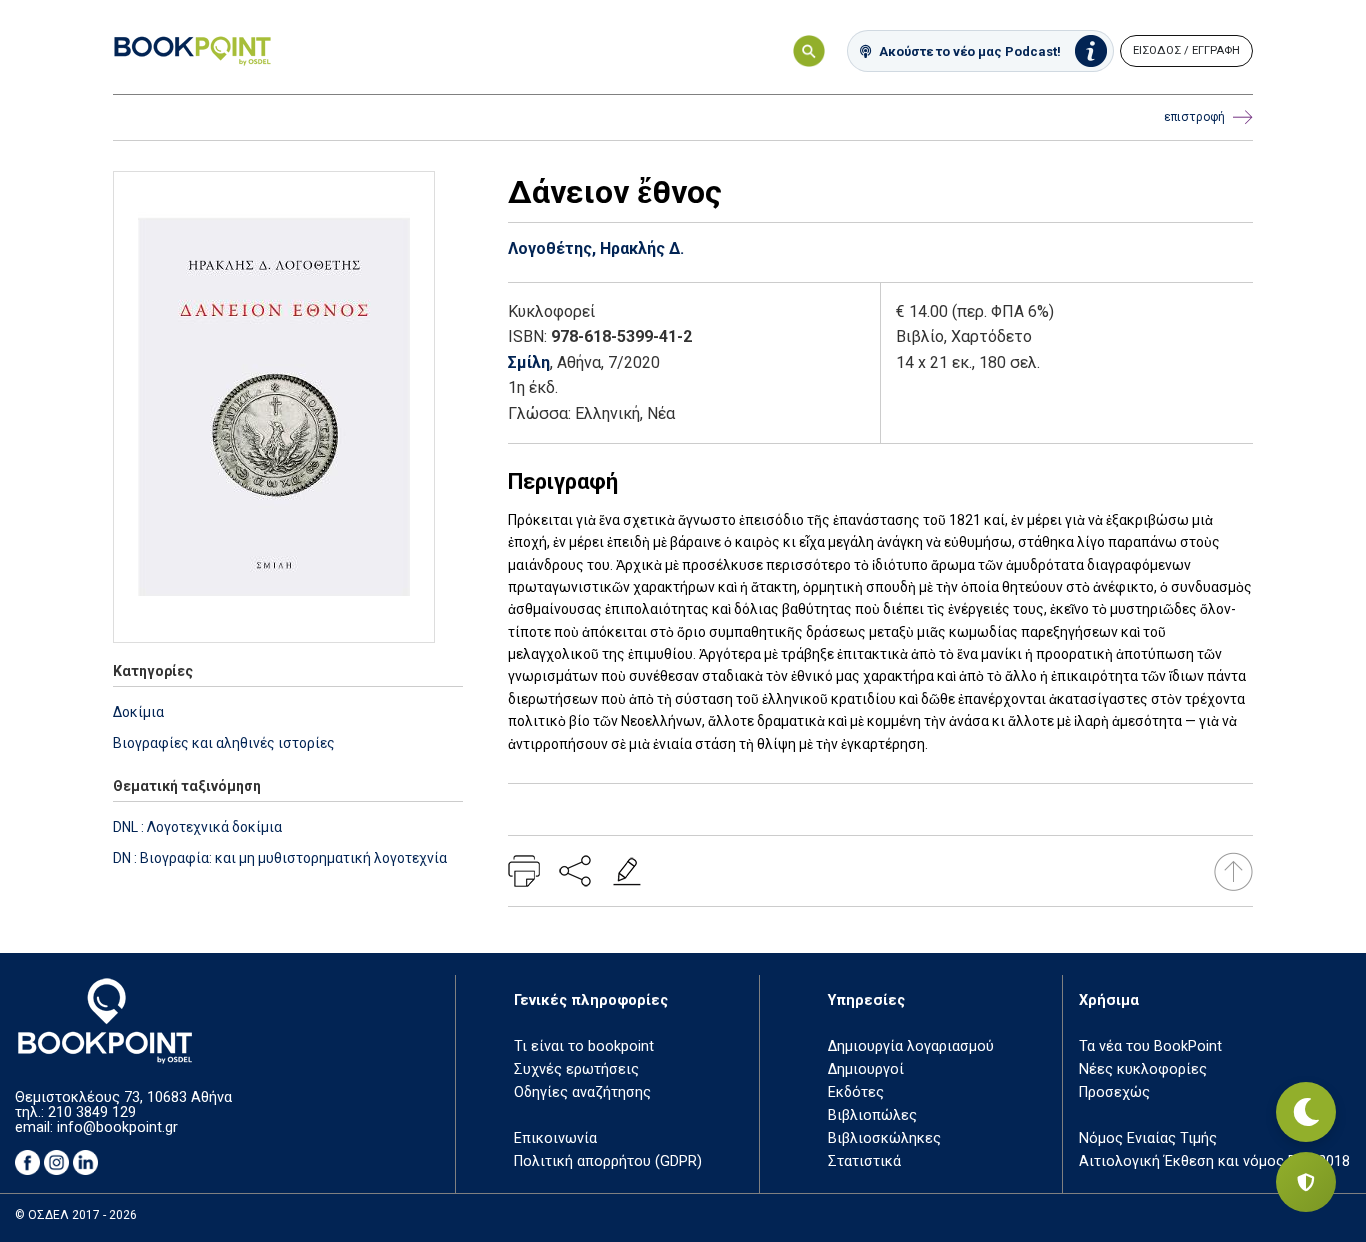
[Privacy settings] (1306, 1182)
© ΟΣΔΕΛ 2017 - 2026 (76, 1215)
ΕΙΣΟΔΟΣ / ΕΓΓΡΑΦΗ (1186, 50)
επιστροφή (1194, 117)
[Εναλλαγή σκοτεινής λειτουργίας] (1306, 1112)
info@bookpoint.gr (117, 1127)
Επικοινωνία (555, 1138)
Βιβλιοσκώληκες (884, 1138)
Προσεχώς (1114, 1092)
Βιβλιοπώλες (872, 1115)
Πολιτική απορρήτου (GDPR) (608, 1161)
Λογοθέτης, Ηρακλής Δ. (596, 248)
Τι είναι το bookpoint (584, 1046)
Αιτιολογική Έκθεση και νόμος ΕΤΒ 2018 (1214, 1161)
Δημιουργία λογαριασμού (911, 1046)
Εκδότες (856, 1092)
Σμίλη (529, 362)
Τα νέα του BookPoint (1150, 1046)
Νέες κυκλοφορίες (1143, 1069)
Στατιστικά (864, 1161)
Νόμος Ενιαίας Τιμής (1148, 1138)
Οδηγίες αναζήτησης (582, 1092)
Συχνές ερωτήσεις (576, 1069)
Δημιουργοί (866, 1069)
